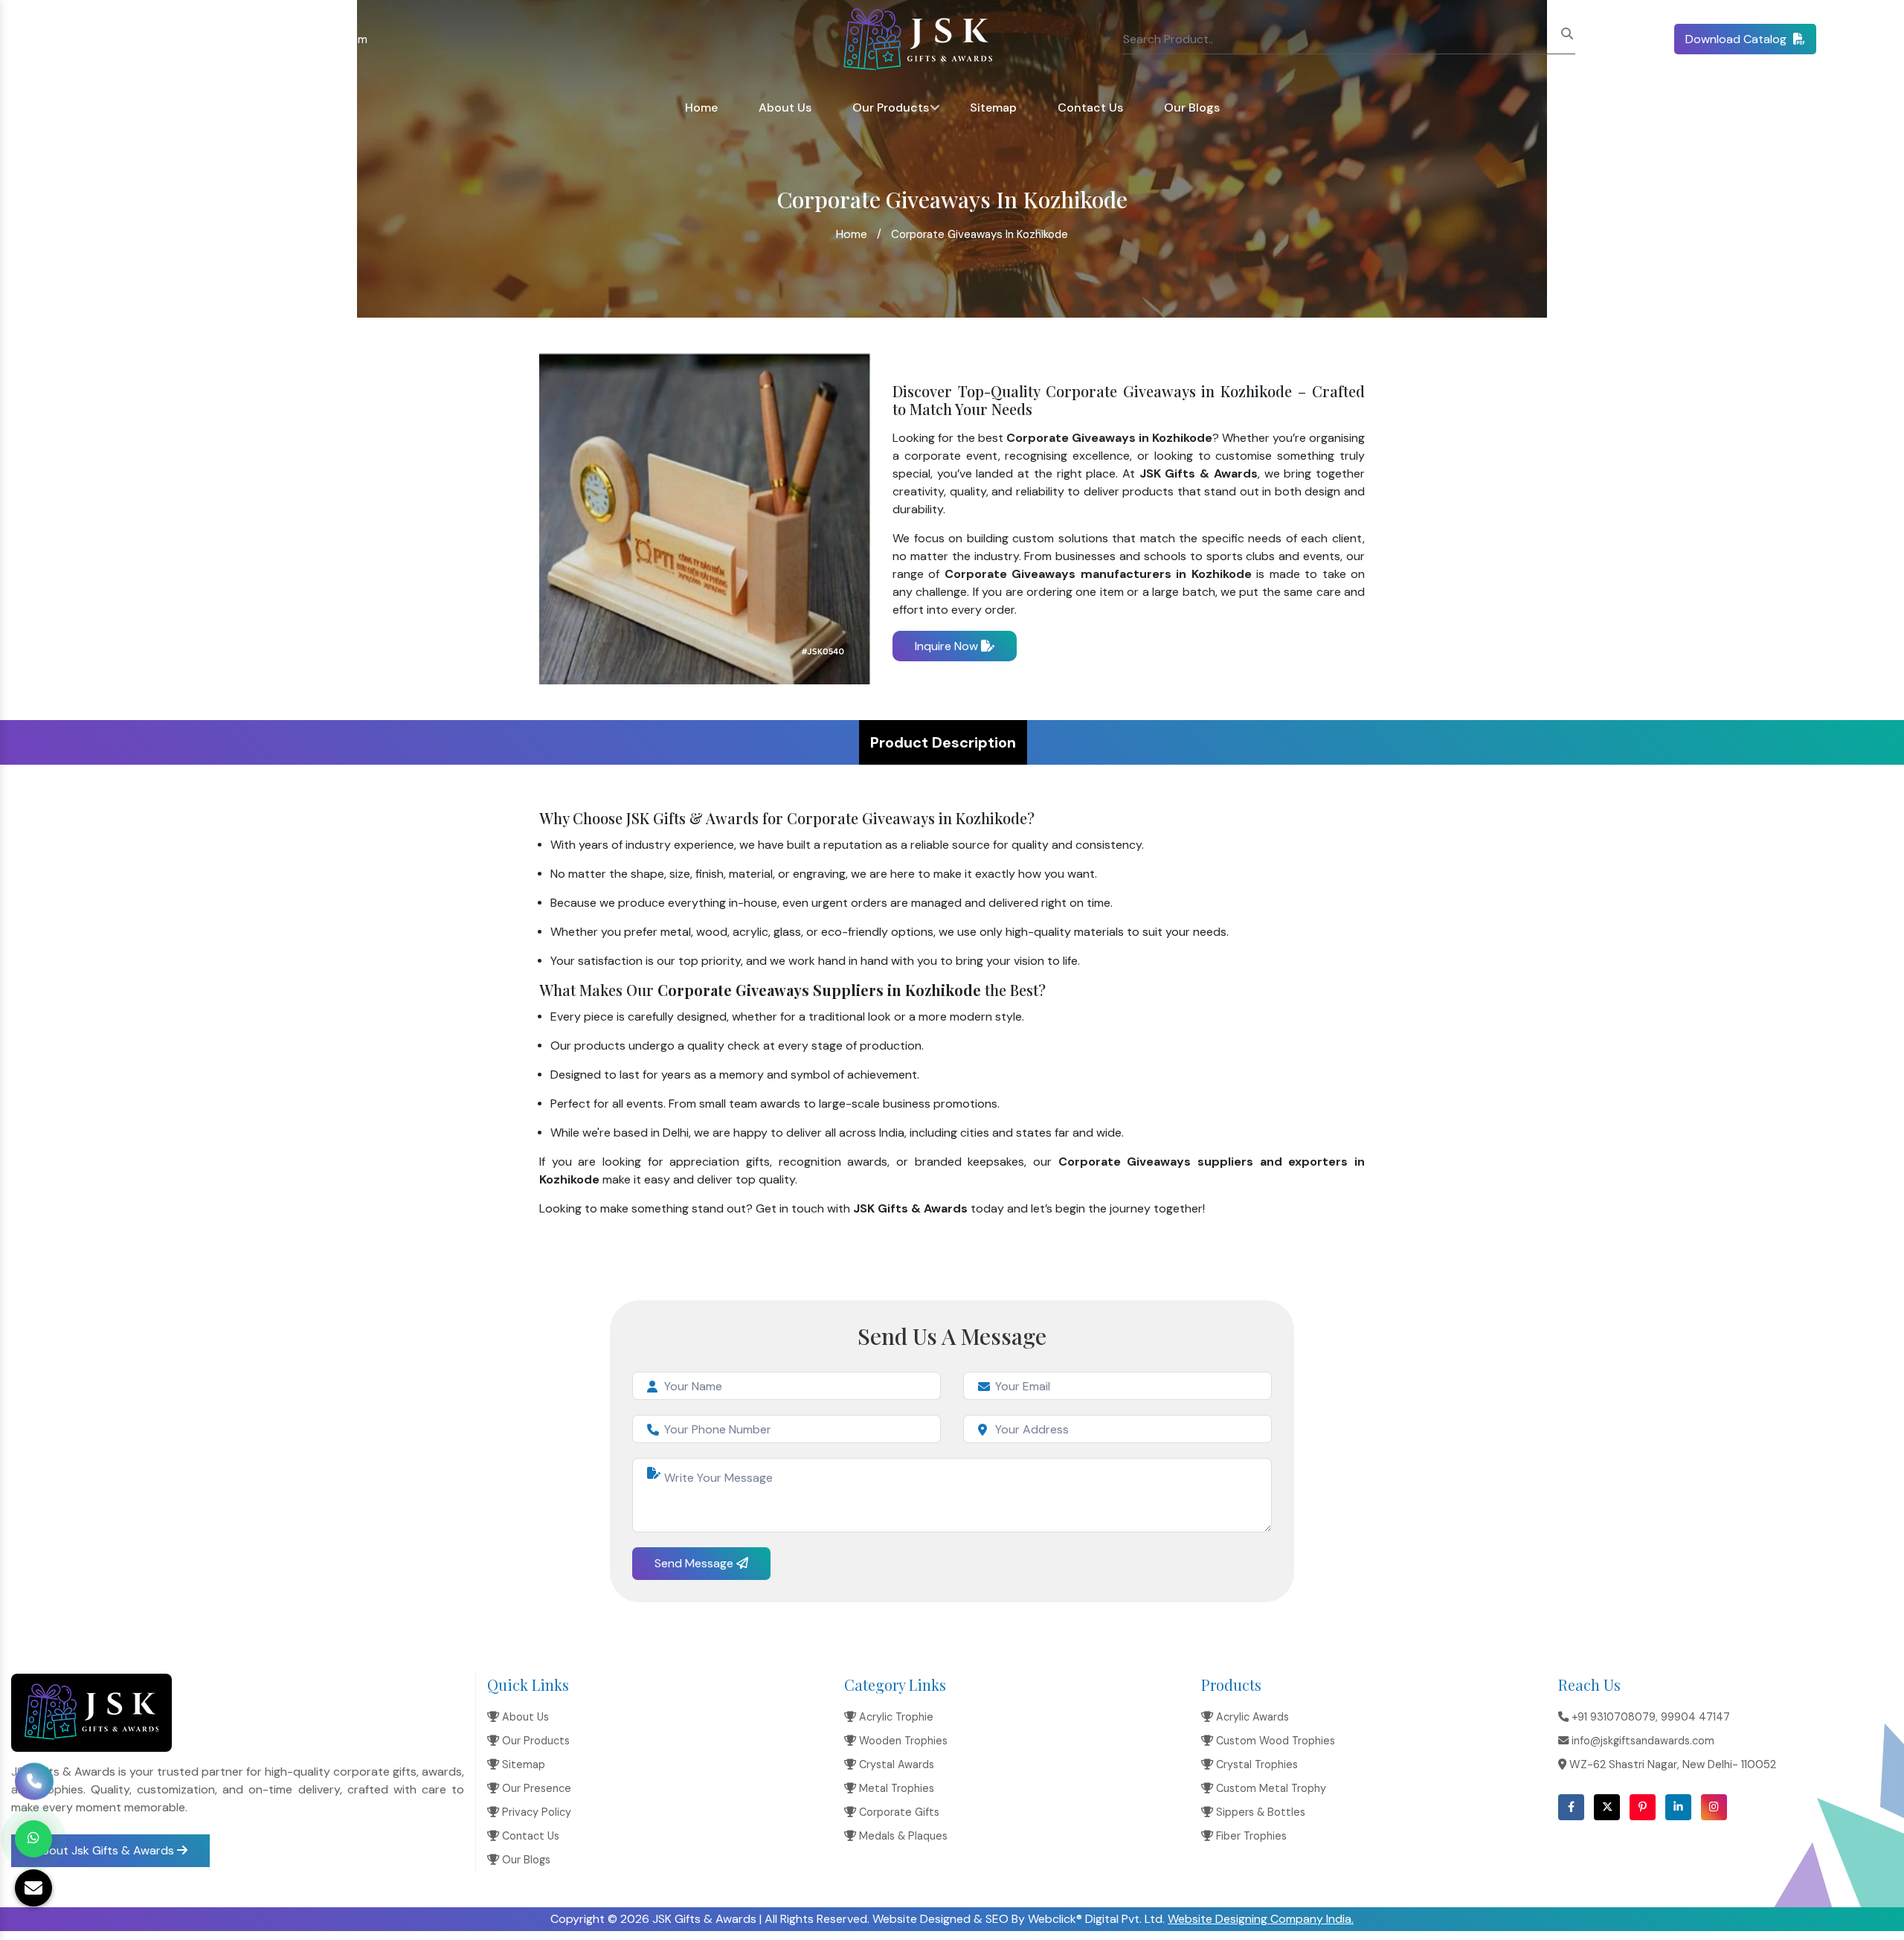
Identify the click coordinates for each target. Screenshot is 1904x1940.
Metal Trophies (895, 1788)
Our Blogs (1192, 107)
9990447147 (151, 39)
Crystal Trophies (1255, 1764)
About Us (785, 107)
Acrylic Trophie (895, 1717)
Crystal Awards (895, 1764)
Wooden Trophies (902, 1741)
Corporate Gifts (898, 1812)
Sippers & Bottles (1259, 1812)
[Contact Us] (34, 1785)
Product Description (943, 742)
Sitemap (993, 107)
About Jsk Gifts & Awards (105, 1850)
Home (701, 107)
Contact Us (1090, 107)
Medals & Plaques (902, 1836)
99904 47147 (1695, 1717)
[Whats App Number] (33, 1839)
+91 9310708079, (68, 39)
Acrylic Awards (1251, 1717)
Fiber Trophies (1250, 1836)
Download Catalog (1737, 39)
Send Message (695, 1563)
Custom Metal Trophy (1270, 1788)
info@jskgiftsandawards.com (292, 39)
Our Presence (535, 1788)
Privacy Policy (535, 1812)
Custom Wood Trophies (1274, 1741)
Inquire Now (948, 646)
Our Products (891, 107)
